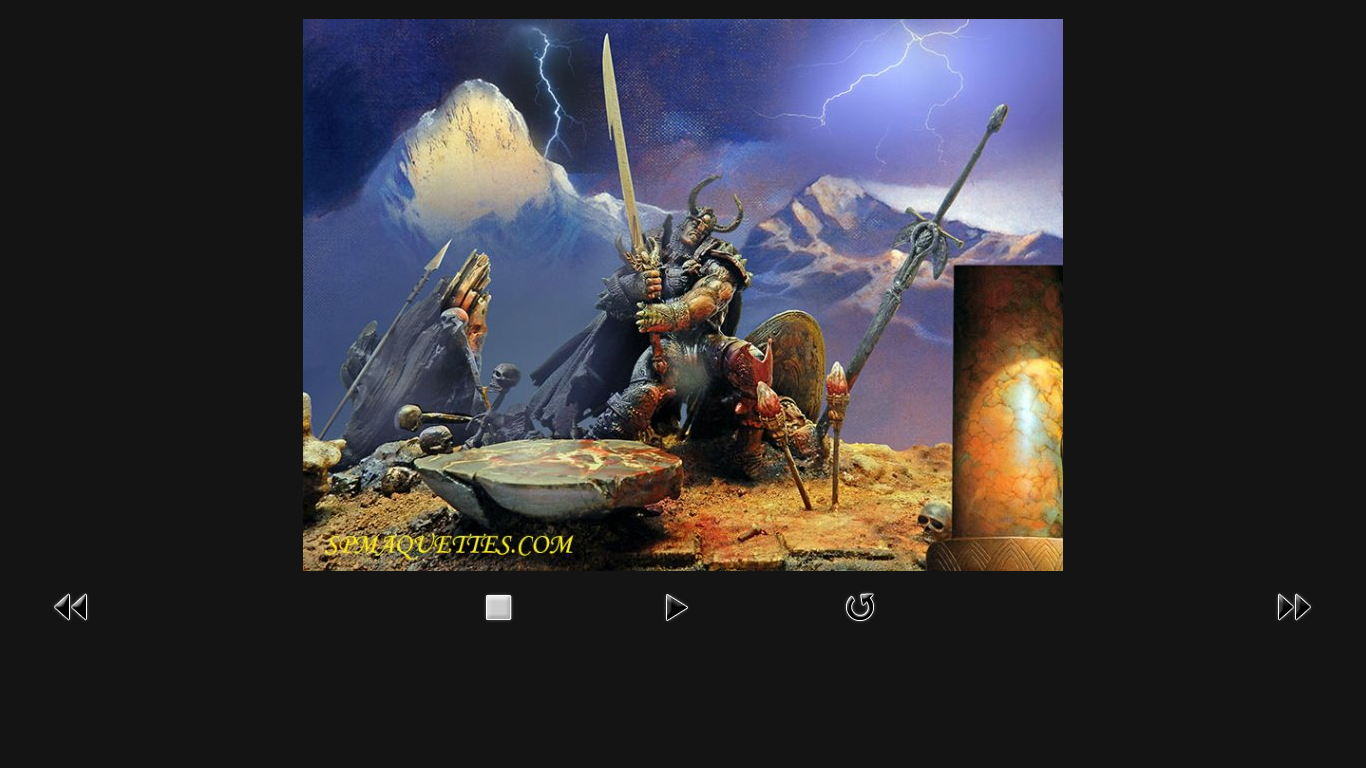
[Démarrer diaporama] (676, 605)
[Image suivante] (1294, 605)
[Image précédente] (72, 605)
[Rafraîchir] (860, 605)
